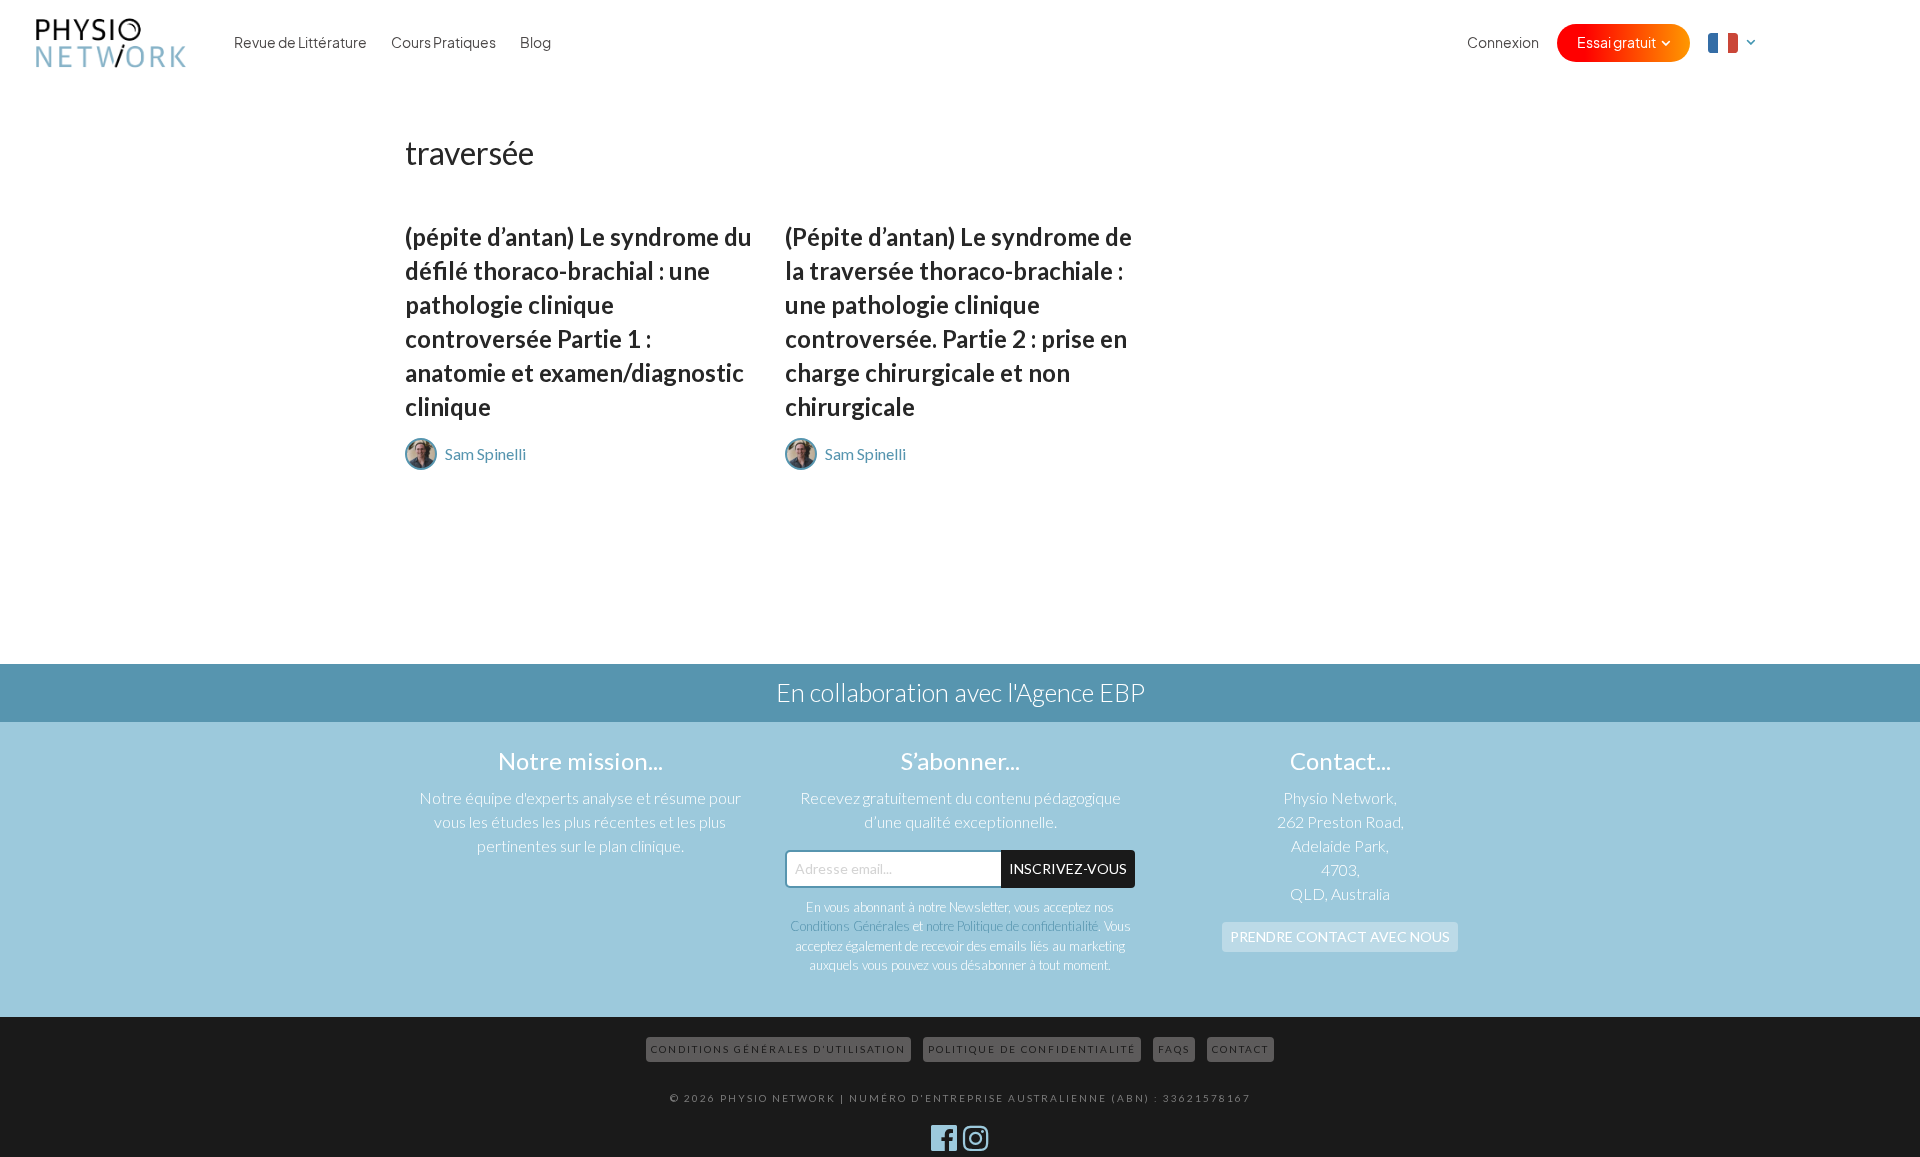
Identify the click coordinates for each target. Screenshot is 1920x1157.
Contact (1240, 1049)
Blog (535, 43)
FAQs (1174, 1049)
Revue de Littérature (300, 43)
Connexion (1503, 43)
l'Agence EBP (1076, 692)
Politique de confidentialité (1032, 1049)
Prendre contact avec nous (1340, 936)
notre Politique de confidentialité (1012, 926)
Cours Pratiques (443, 43)
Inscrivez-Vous (1068, 868)
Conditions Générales (850, 926)
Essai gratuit (1616, 43)
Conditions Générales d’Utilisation (778, 1049)
